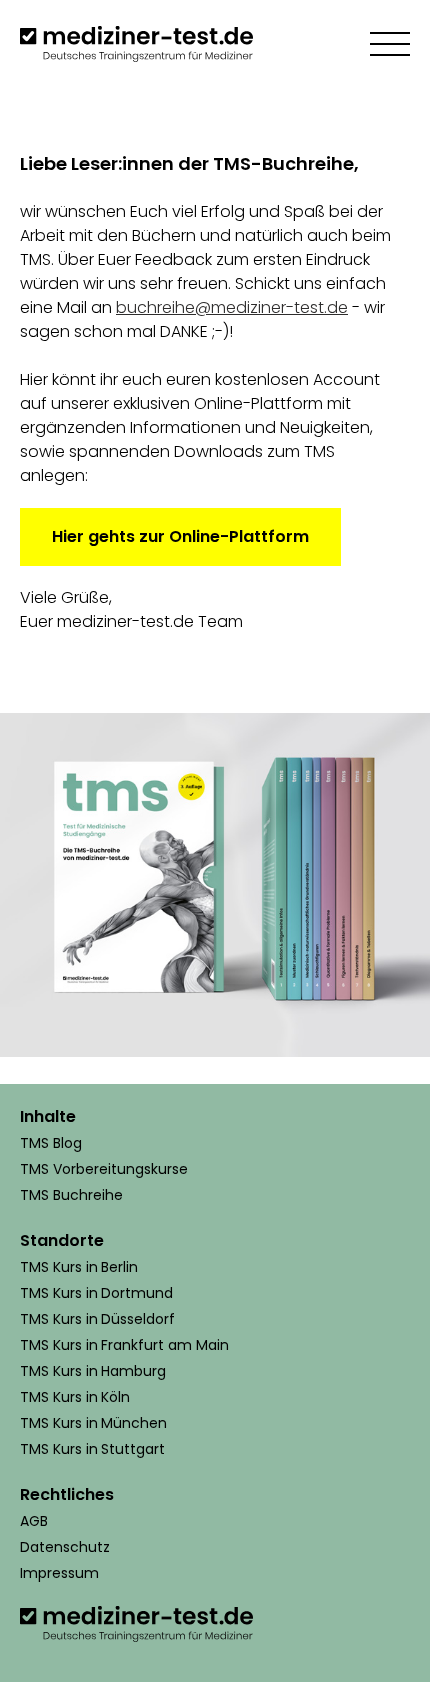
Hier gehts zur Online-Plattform (180, 536)
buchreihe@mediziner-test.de (232, 307)
